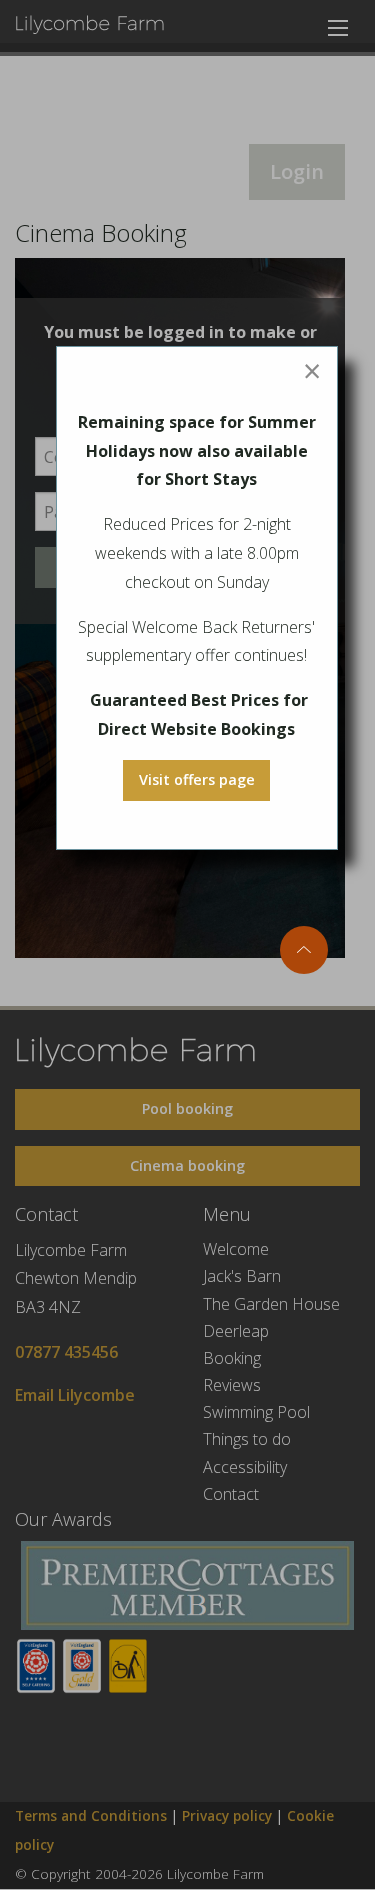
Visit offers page (197, 779)
